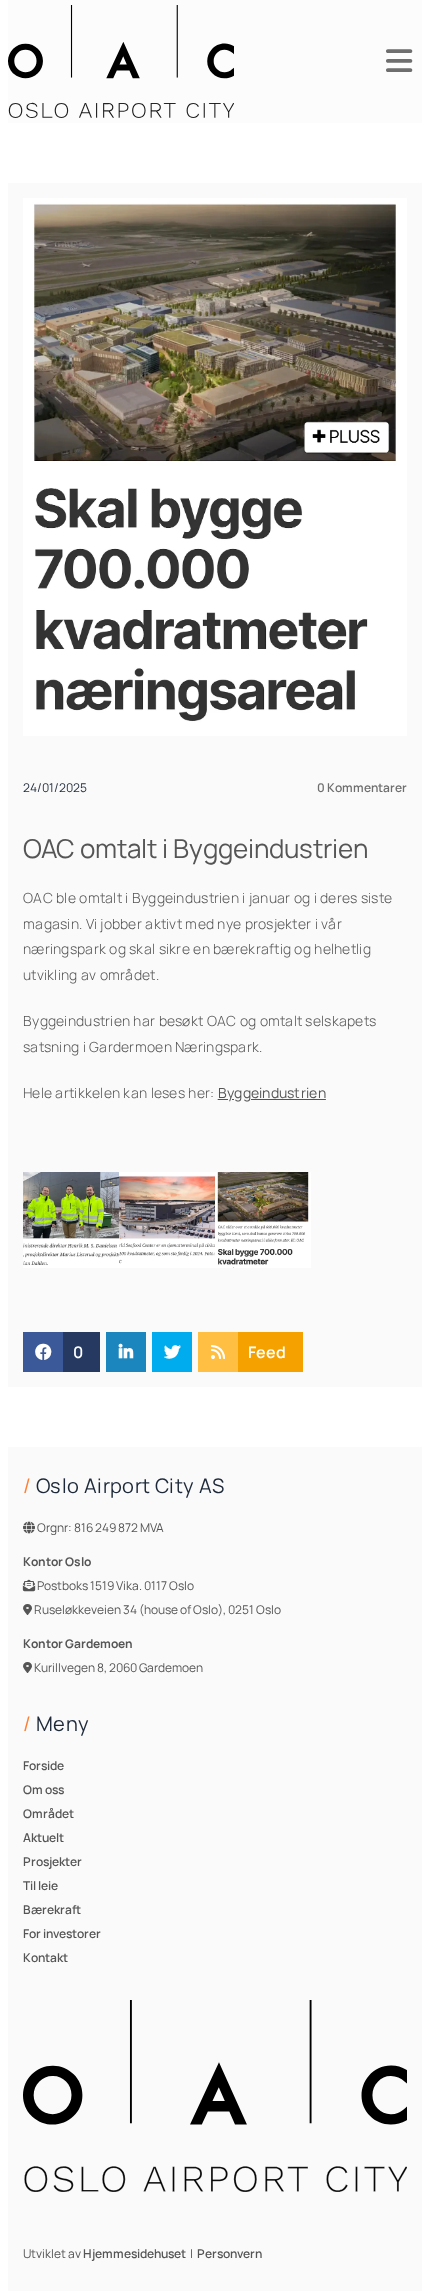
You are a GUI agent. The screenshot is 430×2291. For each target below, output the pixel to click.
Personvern (229, 2253)
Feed (267, 1352)
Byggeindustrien (272, 1092)
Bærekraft (52, 1909)
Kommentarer (362, 787)
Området (48, 1813)
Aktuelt (43, 1837)
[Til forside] (121, 61)
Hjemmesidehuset (134, 2253)
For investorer (62, 1933)
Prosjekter (52, 1861)
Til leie (40, 1885)
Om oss (43, 1789)
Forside (43, 1765)
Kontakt (45, 1957)
